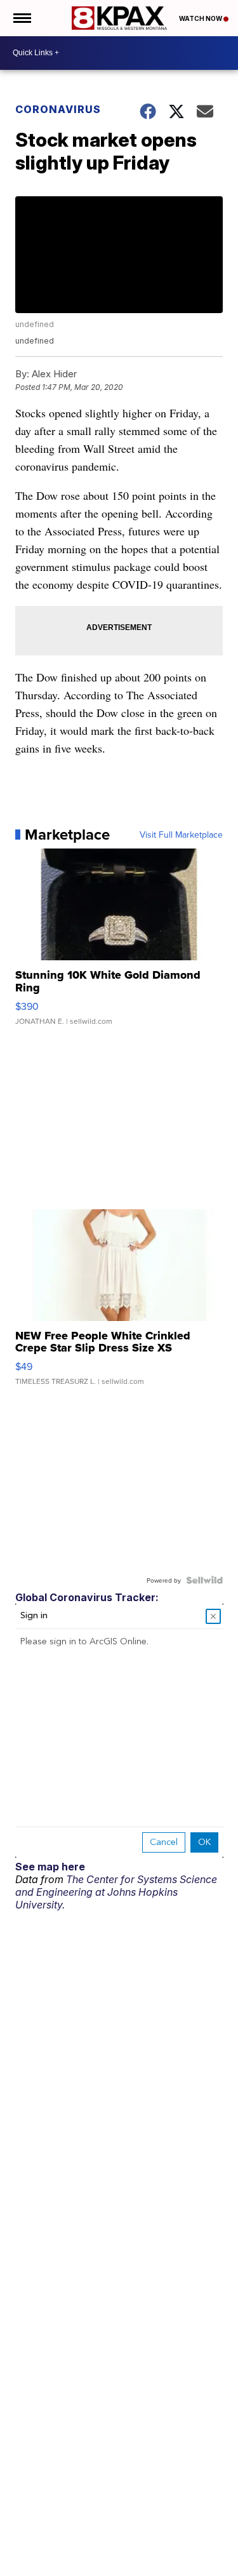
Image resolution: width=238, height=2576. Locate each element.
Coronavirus (58, 109)
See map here (50, 1867)
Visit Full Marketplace (181, 835)
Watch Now (201, 18)
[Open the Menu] (21, 18)
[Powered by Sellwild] (204, 1580)
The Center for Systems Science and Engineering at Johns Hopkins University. (116, 1892)
